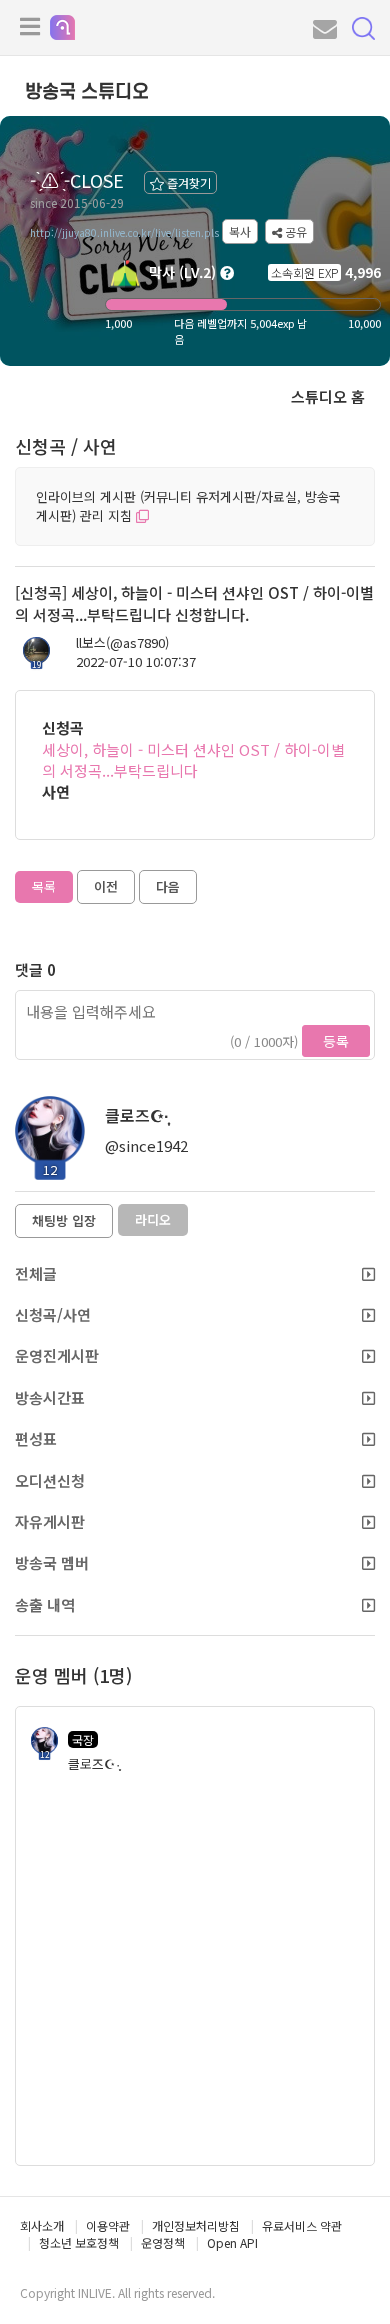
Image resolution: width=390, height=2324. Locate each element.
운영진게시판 (57, 1355)
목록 (44, 886)
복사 (240, 231)
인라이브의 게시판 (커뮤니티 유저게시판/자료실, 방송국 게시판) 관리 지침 (188, 506)
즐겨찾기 (187, 182)
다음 (168, 886)
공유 (294, 231)
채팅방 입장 (64, 1220)
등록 (336, 1041)
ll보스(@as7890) (122, 643)
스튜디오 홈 (328, 396)
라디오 (153, 1219)
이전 (106, 886)
